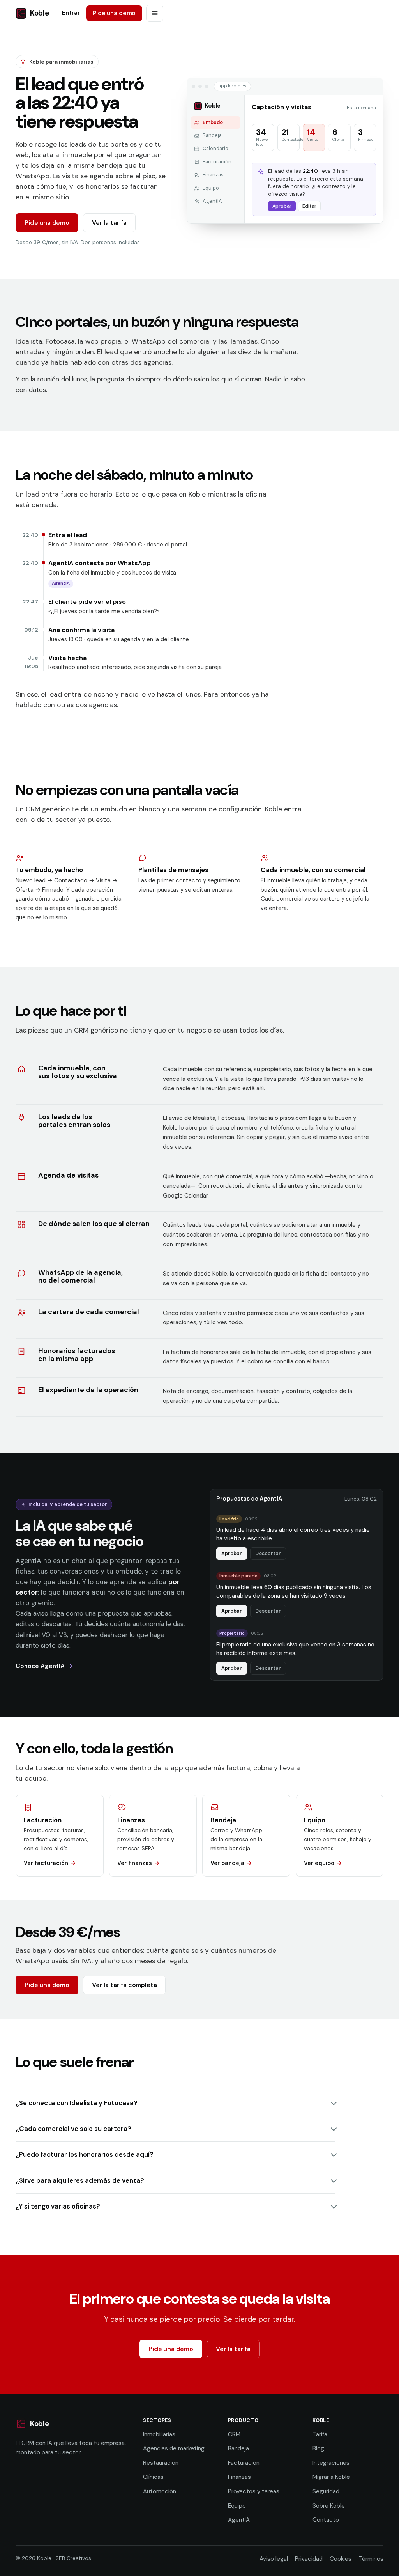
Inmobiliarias (159, 2434)
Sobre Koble (329, 2506)
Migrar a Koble (331, 2477)
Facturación (244, 2463)
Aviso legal (274, 2559)
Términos (371, 2559)
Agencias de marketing (174, 2448)
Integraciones (331, 2463)
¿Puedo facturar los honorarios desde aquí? (85, 2154)
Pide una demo (114, 13)
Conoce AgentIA (40, 1666)
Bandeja (238, 2448)
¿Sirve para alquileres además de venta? (80, 2180)
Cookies (341, 2559)
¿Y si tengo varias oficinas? (58, 2206)
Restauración (161, 2463)
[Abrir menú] (155, 13)
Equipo (237, 2506)
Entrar (71, 13)
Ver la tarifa (109, 223)
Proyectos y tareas (254, 2491)
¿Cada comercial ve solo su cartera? (73, 2129)
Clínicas (153, 2477)
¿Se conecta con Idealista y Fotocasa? (77, 2103)
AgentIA (239, 2520)
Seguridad (326, 2491)
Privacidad (309, 2559)
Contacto (326, 2520)
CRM (234, 2434)
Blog (318, 2448)
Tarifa (320, 2434)
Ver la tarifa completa (124, 1985)
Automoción (160, 2491)
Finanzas (239, 2477)
